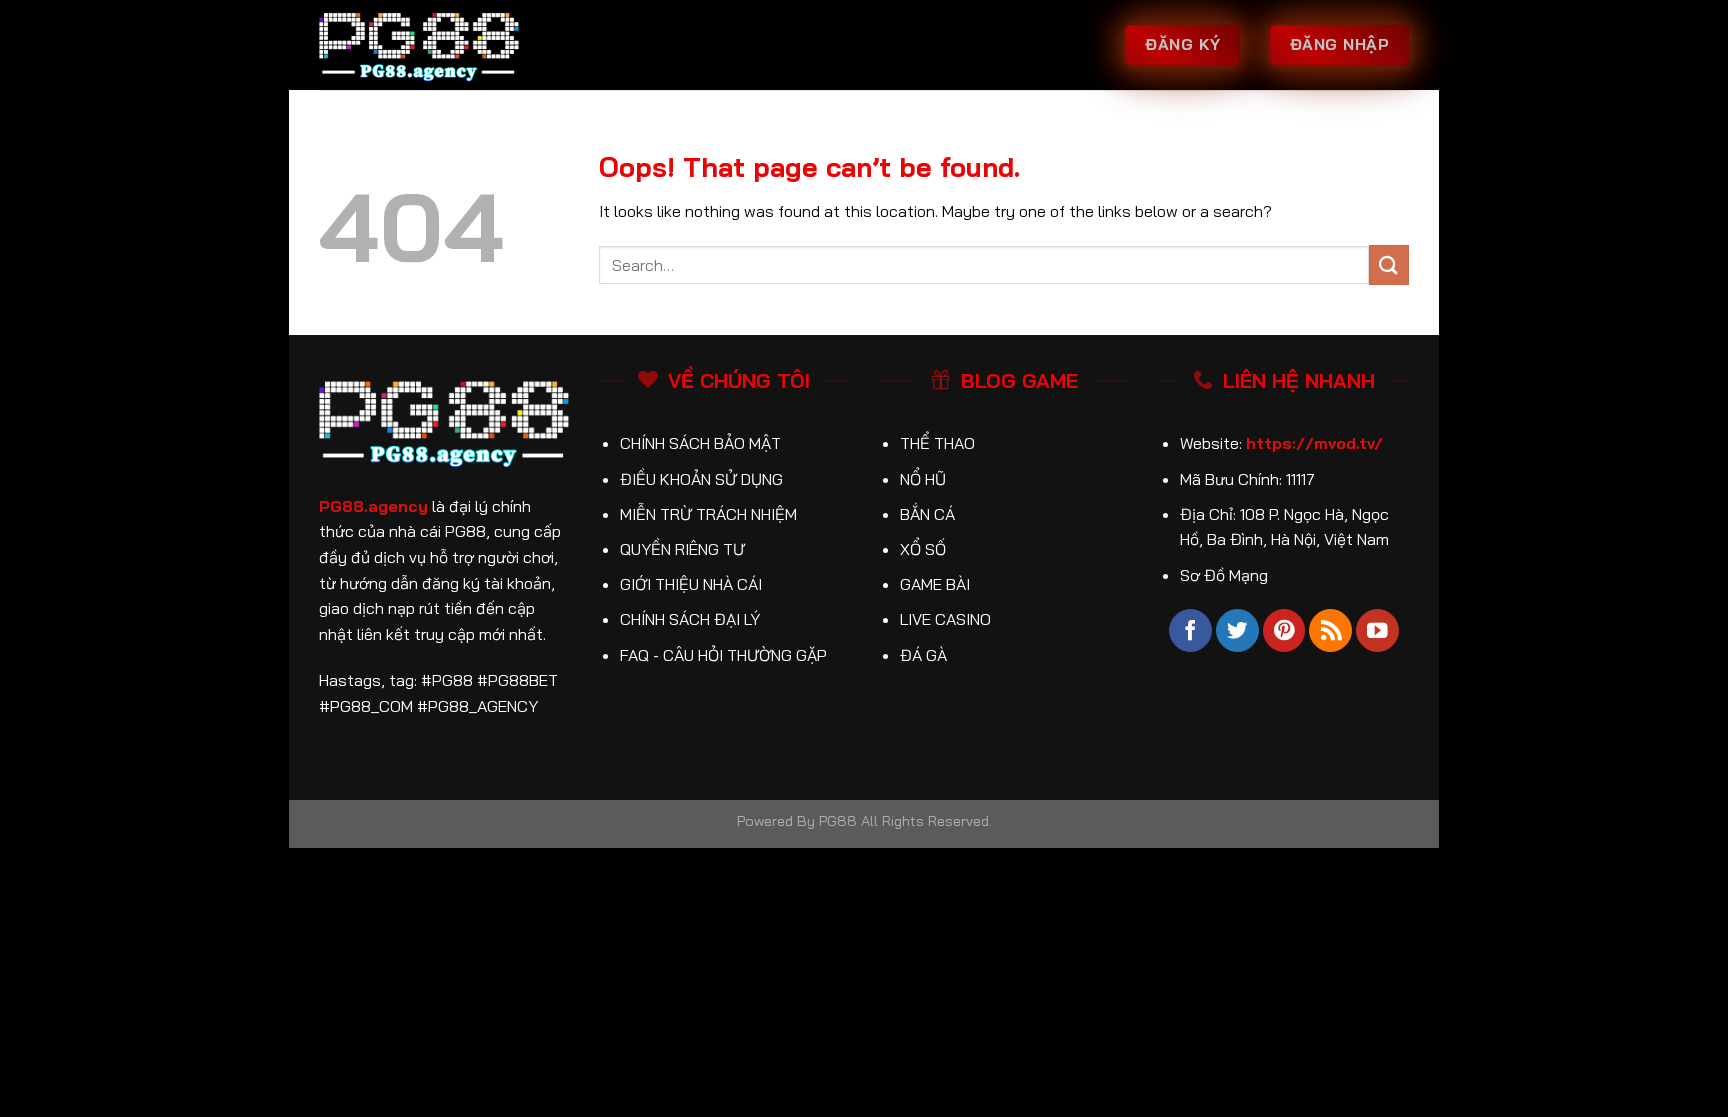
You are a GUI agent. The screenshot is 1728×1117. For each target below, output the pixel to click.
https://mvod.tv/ (1314, 443)
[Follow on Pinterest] (1284, 630)
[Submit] (1389, 264)
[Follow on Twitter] (1237, 630)
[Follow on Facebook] (1190, 630)
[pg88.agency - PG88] (419, 45)
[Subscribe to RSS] (1330, 630)
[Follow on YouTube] (1377, 630)
